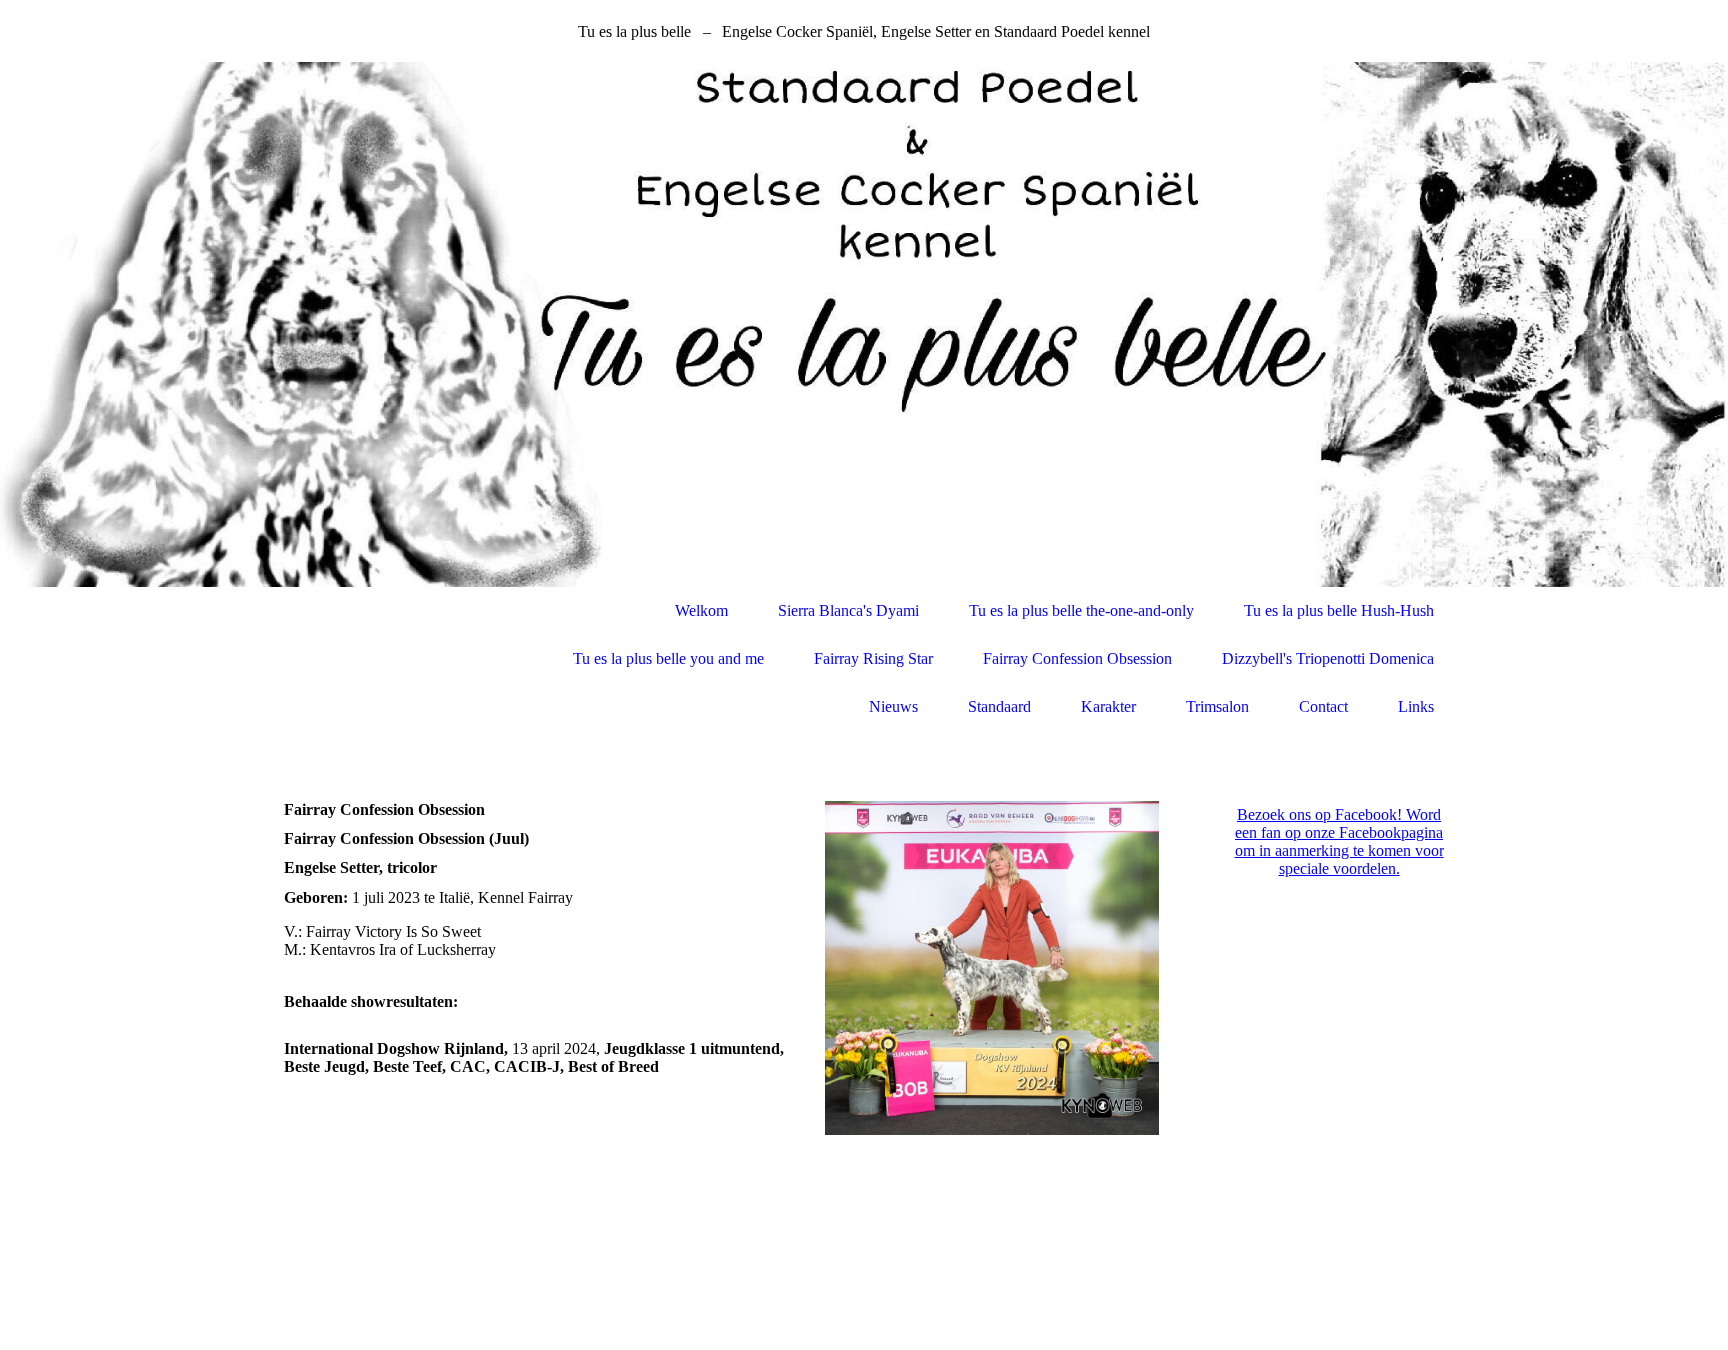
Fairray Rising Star (873, 658)
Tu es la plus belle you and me (668, 658)
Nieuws (893, 706)
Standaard (999, 706)
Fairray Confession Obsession (1077, 658)
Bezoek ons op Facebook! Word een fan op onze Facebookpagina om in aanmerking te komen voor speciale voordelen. (1339, 841)
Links (1416, 706)
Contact (1323, 706)
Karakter (1108, 706)
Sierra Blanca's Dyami (848, 610)
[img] (864, 324)
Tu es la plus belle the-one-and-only (1081, 610)
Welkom (701, 610)
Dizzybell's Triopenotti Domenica (1328, 658)
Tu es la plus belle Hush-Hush (1339, 610)
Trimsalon (1217, 706)
